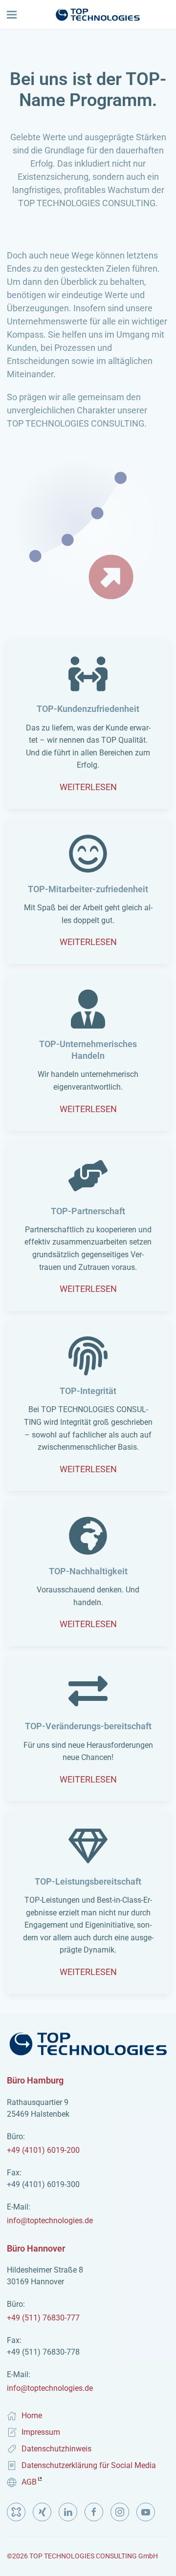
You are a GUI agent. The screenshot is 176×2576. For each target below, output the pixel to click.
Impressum (41, 2432)
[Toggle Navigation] (12, 15)
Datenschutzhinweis (56, 2449)
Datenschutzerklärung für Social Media (89, 2465)
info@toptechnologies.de (50, 2214)
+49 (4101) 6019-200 (43, 2143)
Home (32, 2415)
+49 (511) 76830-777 (43, 2311)
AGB (29, 2482)
